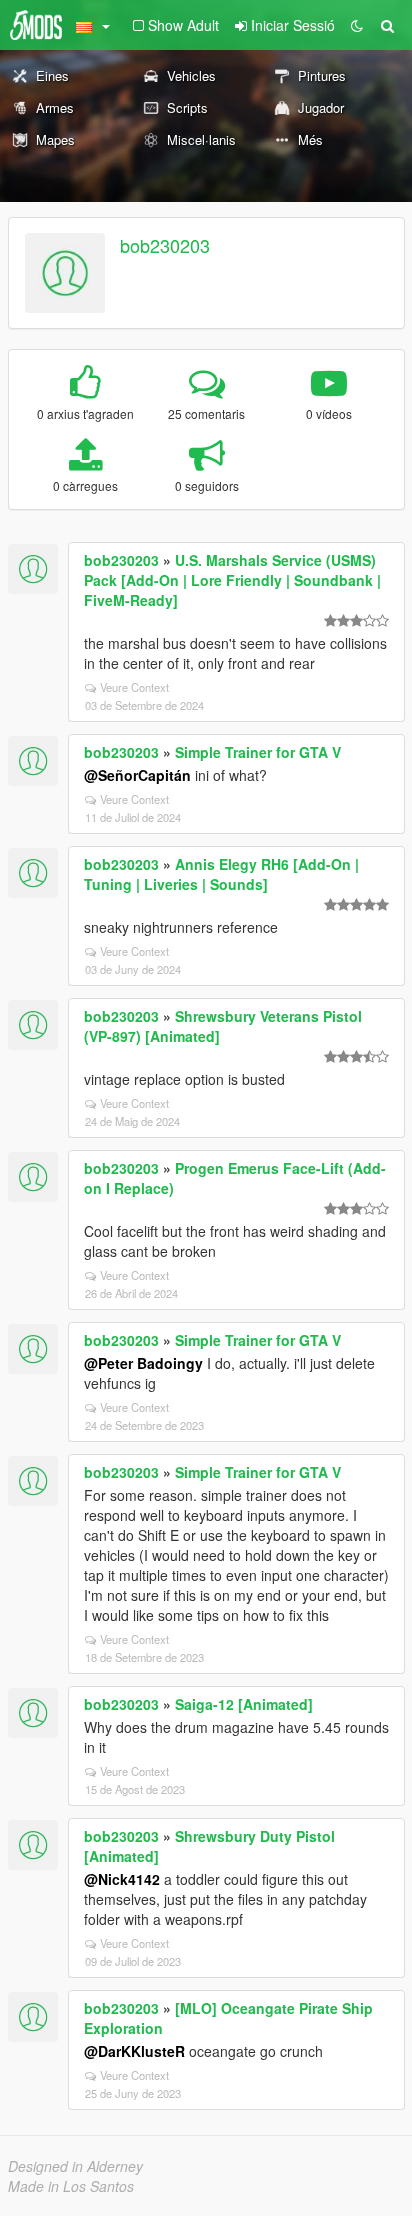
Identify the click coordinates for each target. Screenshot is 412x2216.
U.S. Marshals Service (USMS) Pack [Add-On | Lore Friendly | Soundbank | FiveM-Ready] (232, 580)
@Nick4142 (122, 1879)
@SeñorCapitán (137, 775)
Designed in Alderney (75, 2166)
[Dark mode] (357, 25)
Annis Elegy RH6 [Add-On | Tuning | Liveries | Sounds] (221, 874)
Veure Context (134, 687)
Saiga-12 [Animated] (244, 1704)
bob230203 (165, 245)
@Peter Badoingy (143, 1363)
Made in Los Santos (71, 2186)
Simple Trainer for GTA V (258, 752)
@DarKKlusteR (134, 2051)
